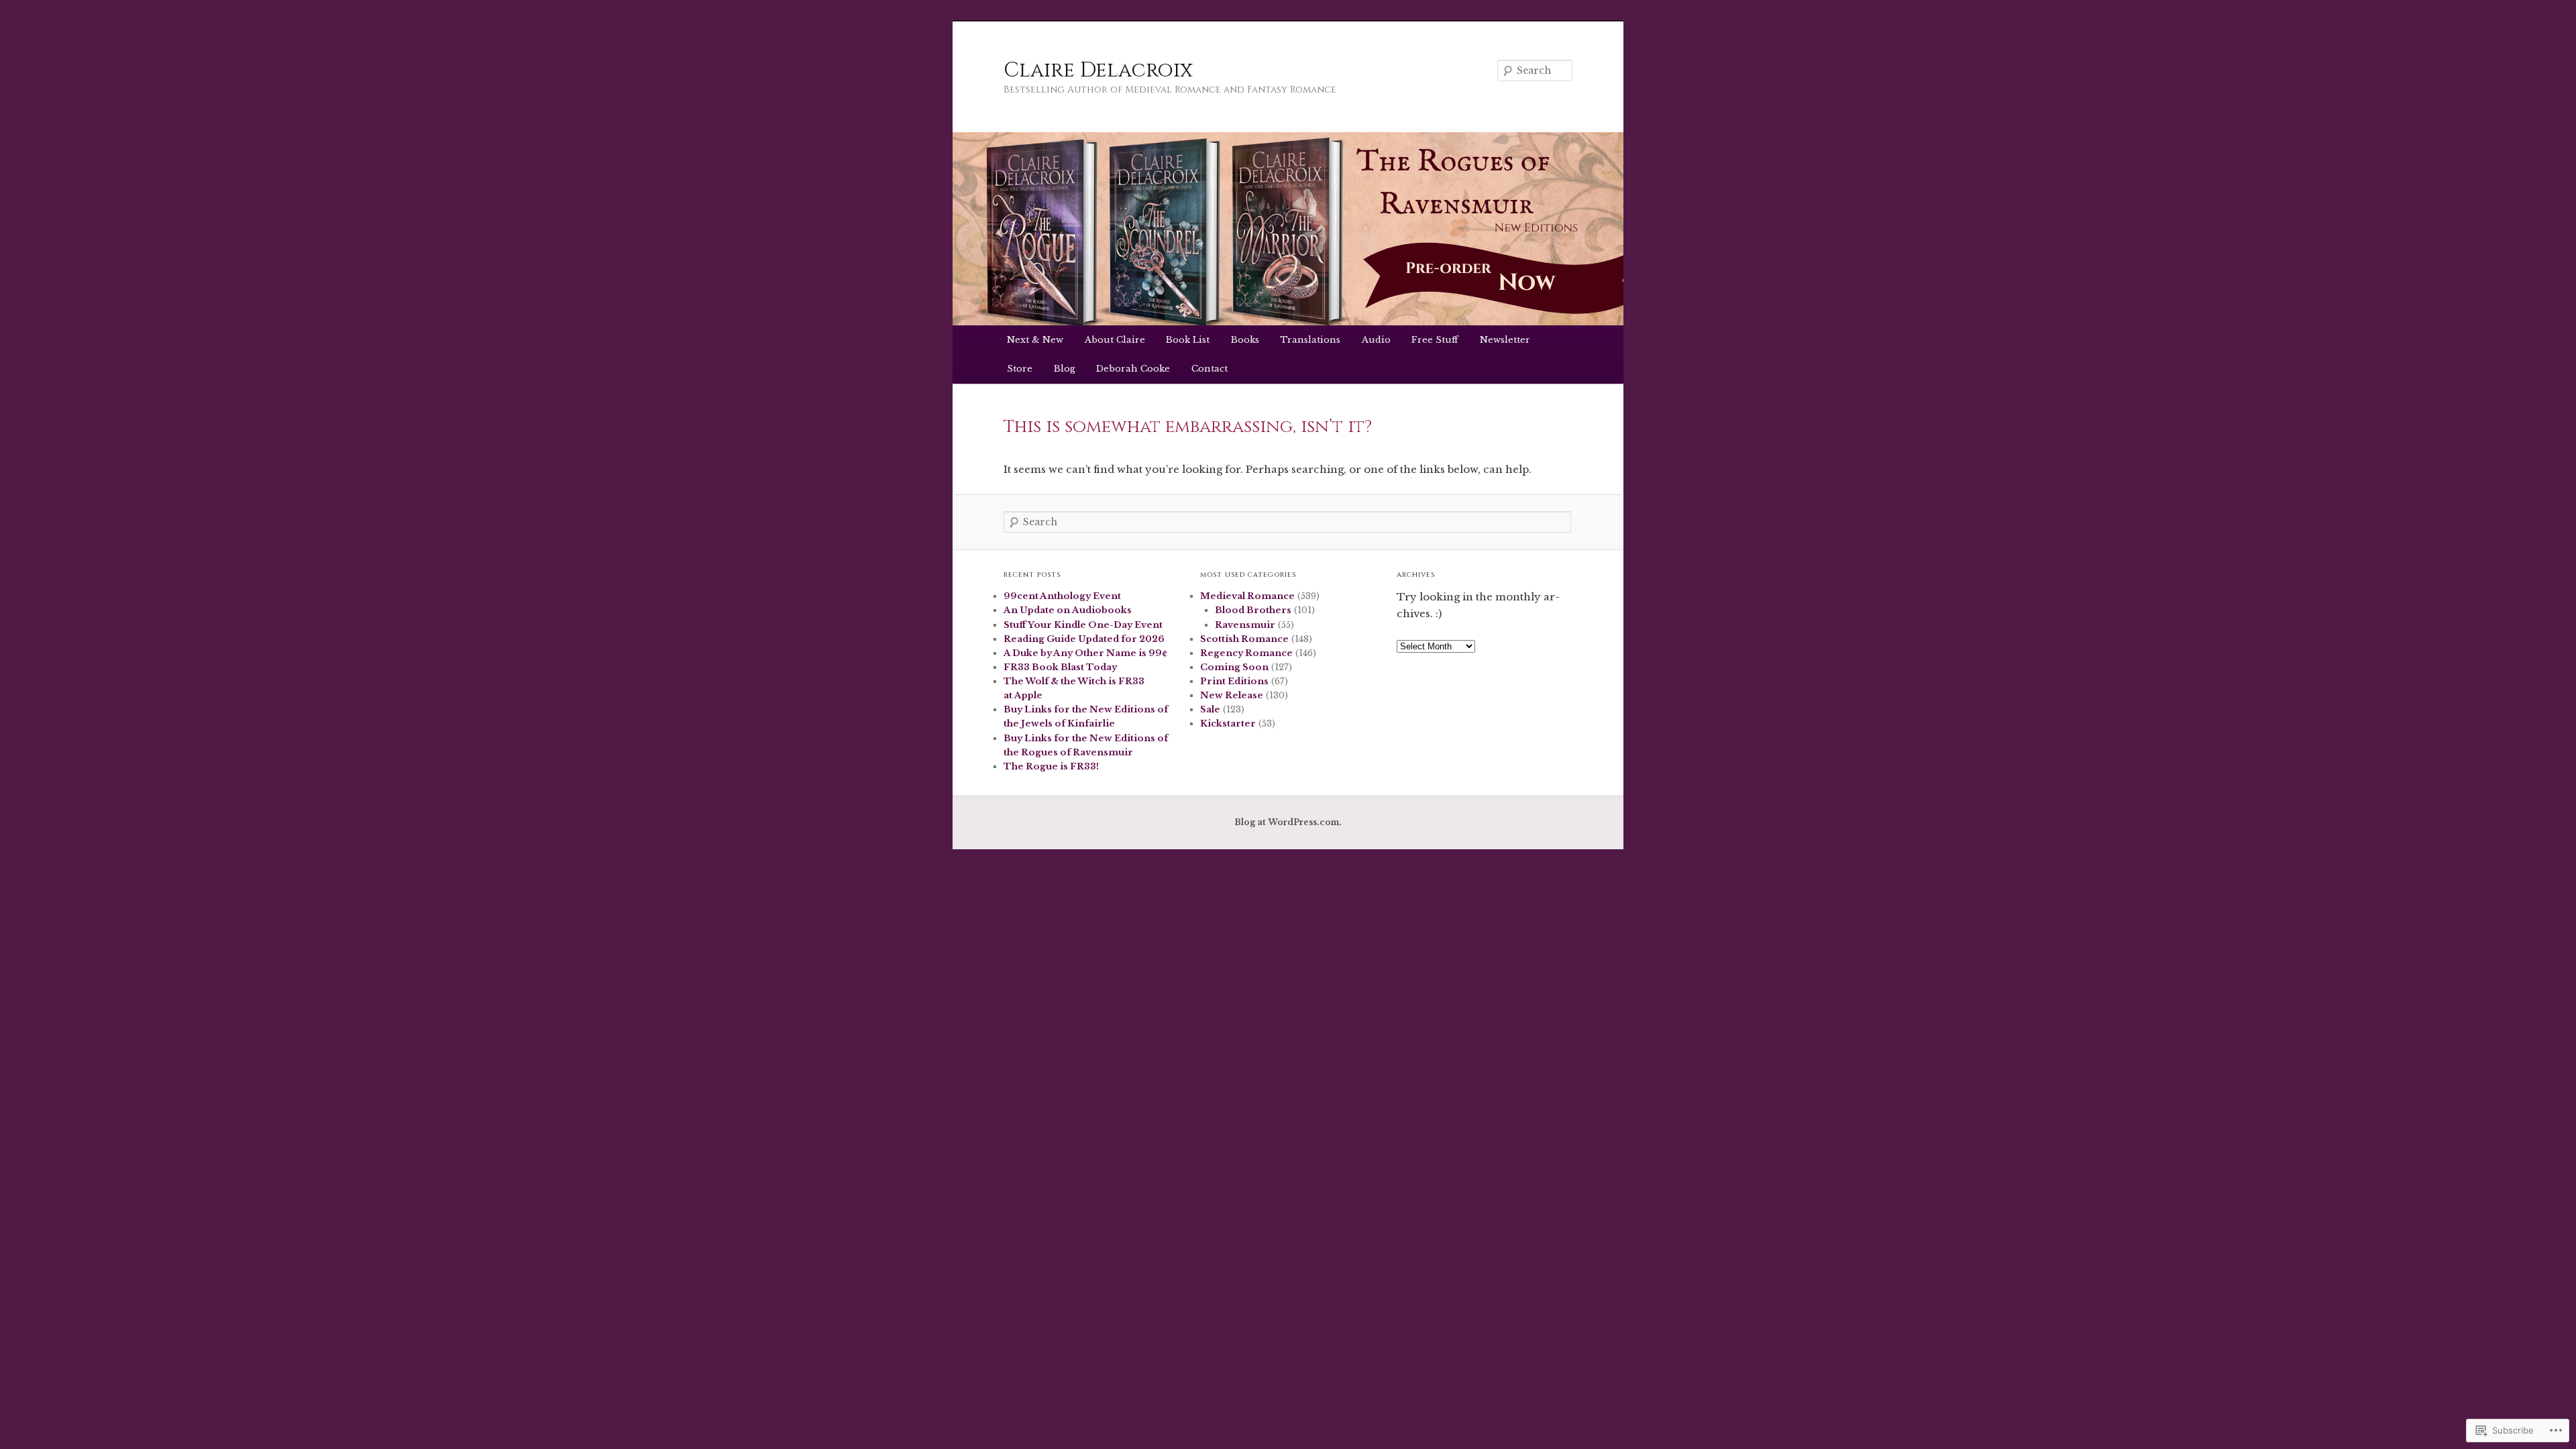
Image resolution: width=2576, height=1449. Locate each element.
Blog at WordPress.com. (1288, 822)
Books (1245, 340)
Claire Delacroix (1098, 70)
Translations (1310, 340)
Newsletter (1505, 340)
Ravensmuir (1245, 625)
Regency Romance (1246, 653)
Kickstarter (1228, 723)
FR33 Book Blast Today (1060, 667)
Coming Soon (1234, 667)
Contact (1210, 369)
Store (1020, 369)
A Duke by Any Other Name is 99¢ (1085, 653)
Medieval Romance (1247, 596)
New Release (1232, 695)
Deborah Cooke (1133, 369)
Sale (1210, 709)
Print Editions (1234, 681)
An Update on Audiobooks (1068, 610)
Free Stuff (1435, 340)
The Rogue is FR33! (1051, 766)
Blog (1065, 369)
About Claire (1115, 340)
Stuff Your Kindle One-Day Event (1083, 625)
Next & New (1035, 340)
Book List (1188, 340)
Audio (1376, 340)
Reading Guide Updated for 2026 (1084, 639)
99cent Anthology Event (1062, 596)
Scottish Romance (1244, 639)
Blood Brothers (1253, 610)
